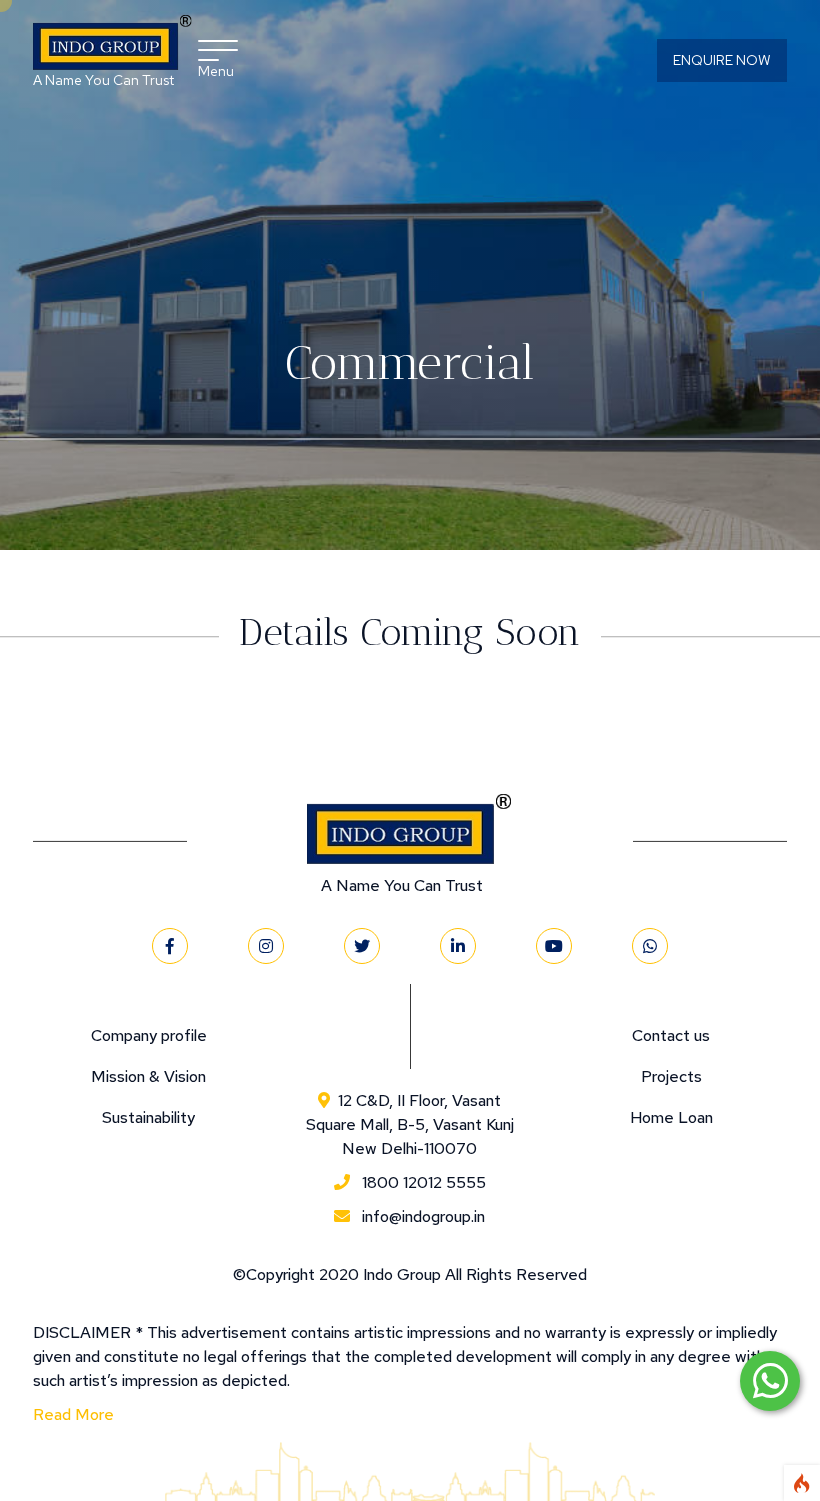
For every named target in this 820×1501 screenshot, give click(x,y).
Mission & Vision (148, 1076)
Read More (73, 1414)
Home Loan (671, 1117)
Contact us (671, 1035)
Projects (671, 1076)
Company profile (149, 1035)
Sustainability (148, 1117)
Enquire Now (722, 60)
